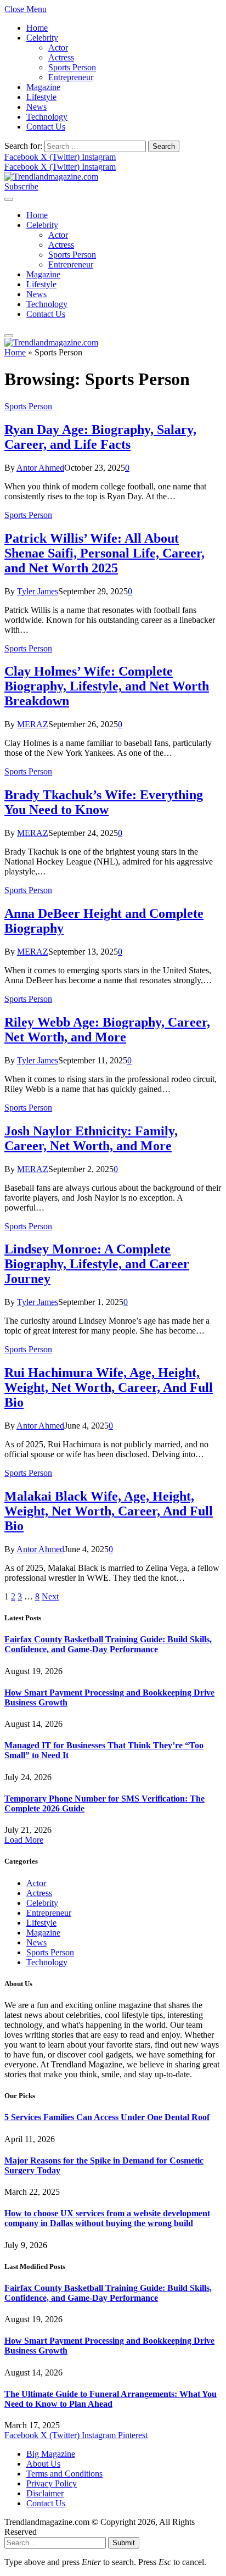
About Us (43, 2464)
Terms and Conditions (64, 2474)
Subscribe (21, 186)
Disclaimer (45, 2493)
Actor (58, 48)
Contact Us (46, 127)
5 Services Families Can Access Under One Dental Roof (107, 2117)
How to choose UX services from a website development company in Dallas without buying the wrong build (107, 2218)
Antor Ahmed (40, 468)
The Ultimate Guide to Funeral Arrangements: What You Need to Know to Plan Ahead (111, 2399)
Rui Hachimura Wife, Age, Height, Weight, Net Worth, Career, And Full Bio (109, 1387)
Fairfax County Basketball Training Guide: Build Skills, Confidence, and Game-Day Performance (108, 1644)
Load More (24, 1840)
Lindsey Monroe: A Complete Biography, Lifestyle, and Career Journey (97, 1264)
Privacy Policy (52, 2483)
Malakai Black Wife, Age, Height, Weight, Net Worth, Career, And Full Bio (109, 1511)
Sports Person (72, 67)
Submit (124, 2543)
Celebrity (42, 38)
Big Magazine (51, 2454)
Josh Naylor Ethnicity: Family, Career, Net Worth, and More (91, 1138)
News (36, 107)
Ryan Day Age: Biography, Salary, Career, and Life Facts (100, 437)
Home (37, 28)
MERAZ (33, 724)
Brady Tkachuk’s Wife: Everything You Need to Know (104, 802)
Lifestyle (41, 97)
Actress (61, 57)
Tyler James (38, 591)
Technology (47, 117)
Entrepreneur (71, 77)
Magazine (43, 87)
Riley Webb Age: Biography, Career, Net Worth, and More (107, 1030)
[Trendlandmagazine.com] (51, 177)
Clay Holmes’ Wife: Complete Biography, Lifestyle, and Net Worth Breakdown (107, 686)
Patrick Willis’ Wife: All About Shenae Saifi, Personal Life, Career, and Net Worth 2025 (104, 553)
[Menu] (9, 199)
